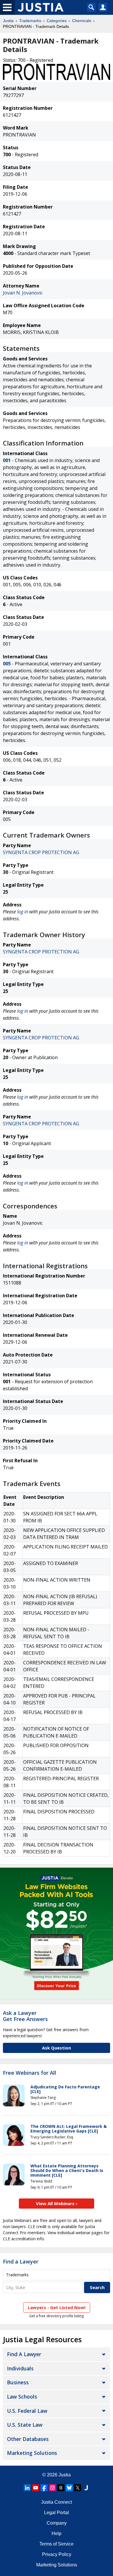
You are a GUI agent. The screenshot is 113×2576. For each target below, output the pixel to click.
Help (57, 2533)
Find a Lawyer (21, 2261)
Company (57, 2523)
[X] (78, 2488)
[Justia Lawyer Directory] (86, 2488)
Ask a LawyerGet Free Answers (25, 2016)
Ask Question (57, 2048)
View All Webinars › (57, 2203)
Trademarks (30, 21)
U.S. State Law (25, 2425)
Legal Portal (57, 2513)
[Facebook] (44, 2488)
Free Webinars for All (30, 2073)
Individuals (20, 2368)
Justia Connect (57, 2502)
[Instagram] (52, 2488)
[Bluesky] (69, 2488)
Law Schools (22, 2397)
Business (18, 2382)
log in (23, 912)
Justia (8, 21)
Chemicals (82, 21)
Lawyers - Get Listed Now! (57, 2307)
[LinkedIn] (27, 2488)
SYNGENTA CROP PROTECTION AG (41, 852)
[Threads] (61, 2488)
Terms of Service (57, 2544)
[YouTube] (36, 2488)
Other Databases (28, 2439)
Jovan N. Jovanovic (23, 293)
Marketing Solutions (32, 2453)
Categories (57, 21)
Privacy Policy (57, 2554)
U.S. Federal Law (27, 2411)
